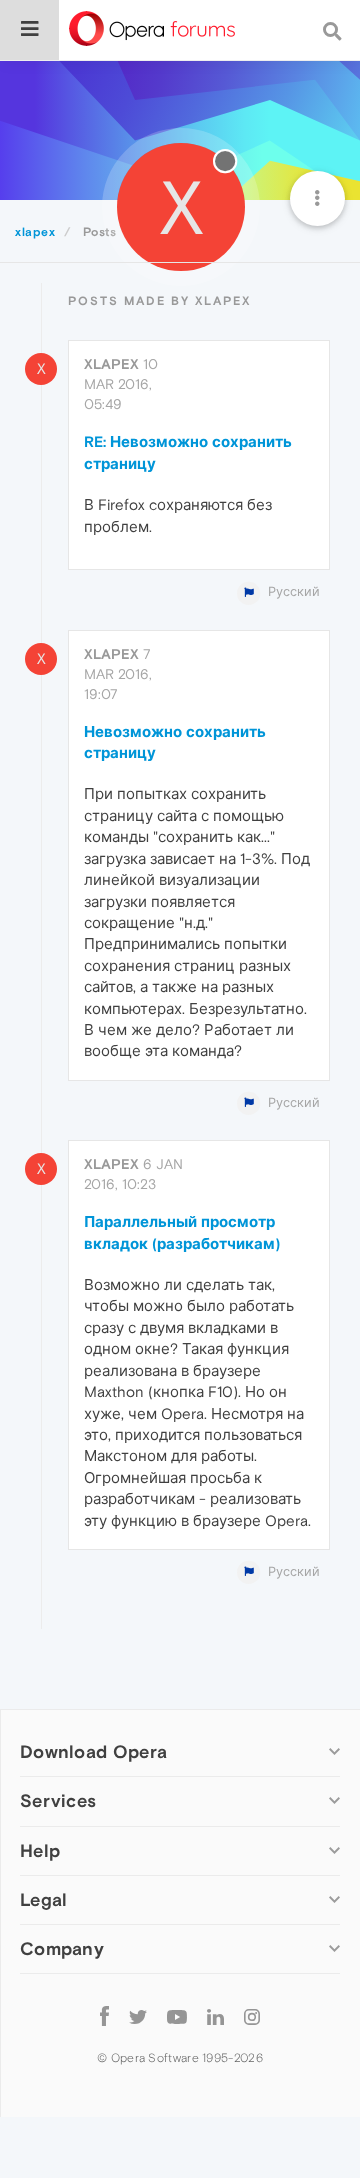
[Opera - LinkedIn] (215, 2016)
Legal (44, 1899)
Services (58, 1800)
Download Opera (93, 1751)
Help (40, 1850)
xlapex (111, 364)
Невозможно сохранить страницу (175, 742)
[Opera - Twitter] (138, 2016)
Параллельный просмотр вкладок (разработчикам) (182, 1232)
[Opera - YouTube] (177, 2016)
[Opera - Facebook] (104, 2016)
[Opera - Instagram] (252, 2016)
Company (62, 1948)
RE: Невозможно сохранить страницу (188, 452)
